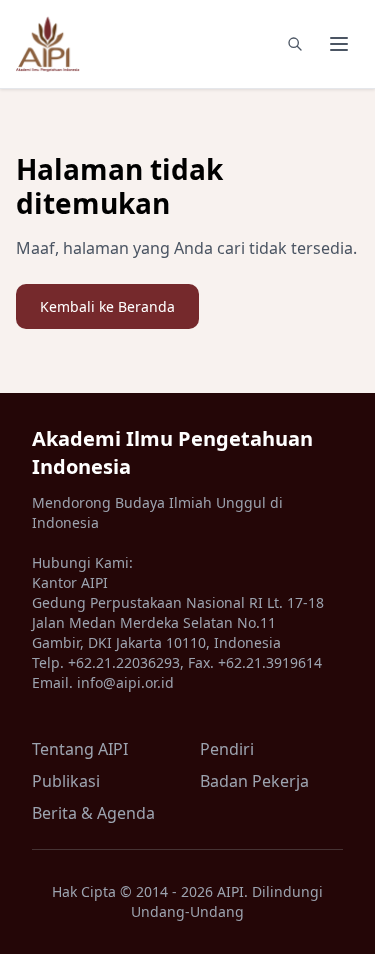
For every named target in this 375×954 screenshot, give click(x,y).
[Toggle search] (295, 44)
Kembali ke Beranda (107, 306)
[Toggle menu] (339, 44)
